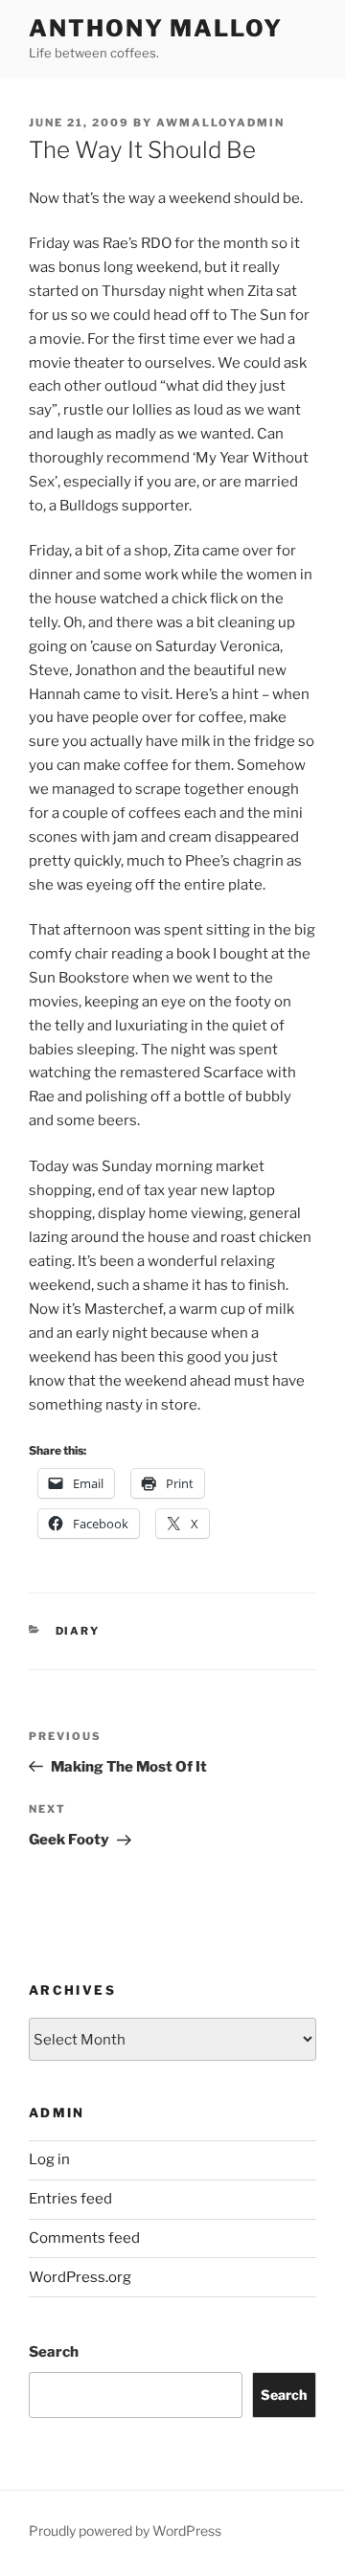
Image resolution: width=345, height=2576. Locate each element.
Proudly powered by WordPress (125, 2531)
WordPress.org (80, 2277)
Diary (78, 1631)
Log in (49, 2159)
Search (54, 2352)
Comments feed (84, 2238)
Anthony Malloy (156, 28)
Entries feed (70, 2199)
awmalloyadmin (220, 123)
